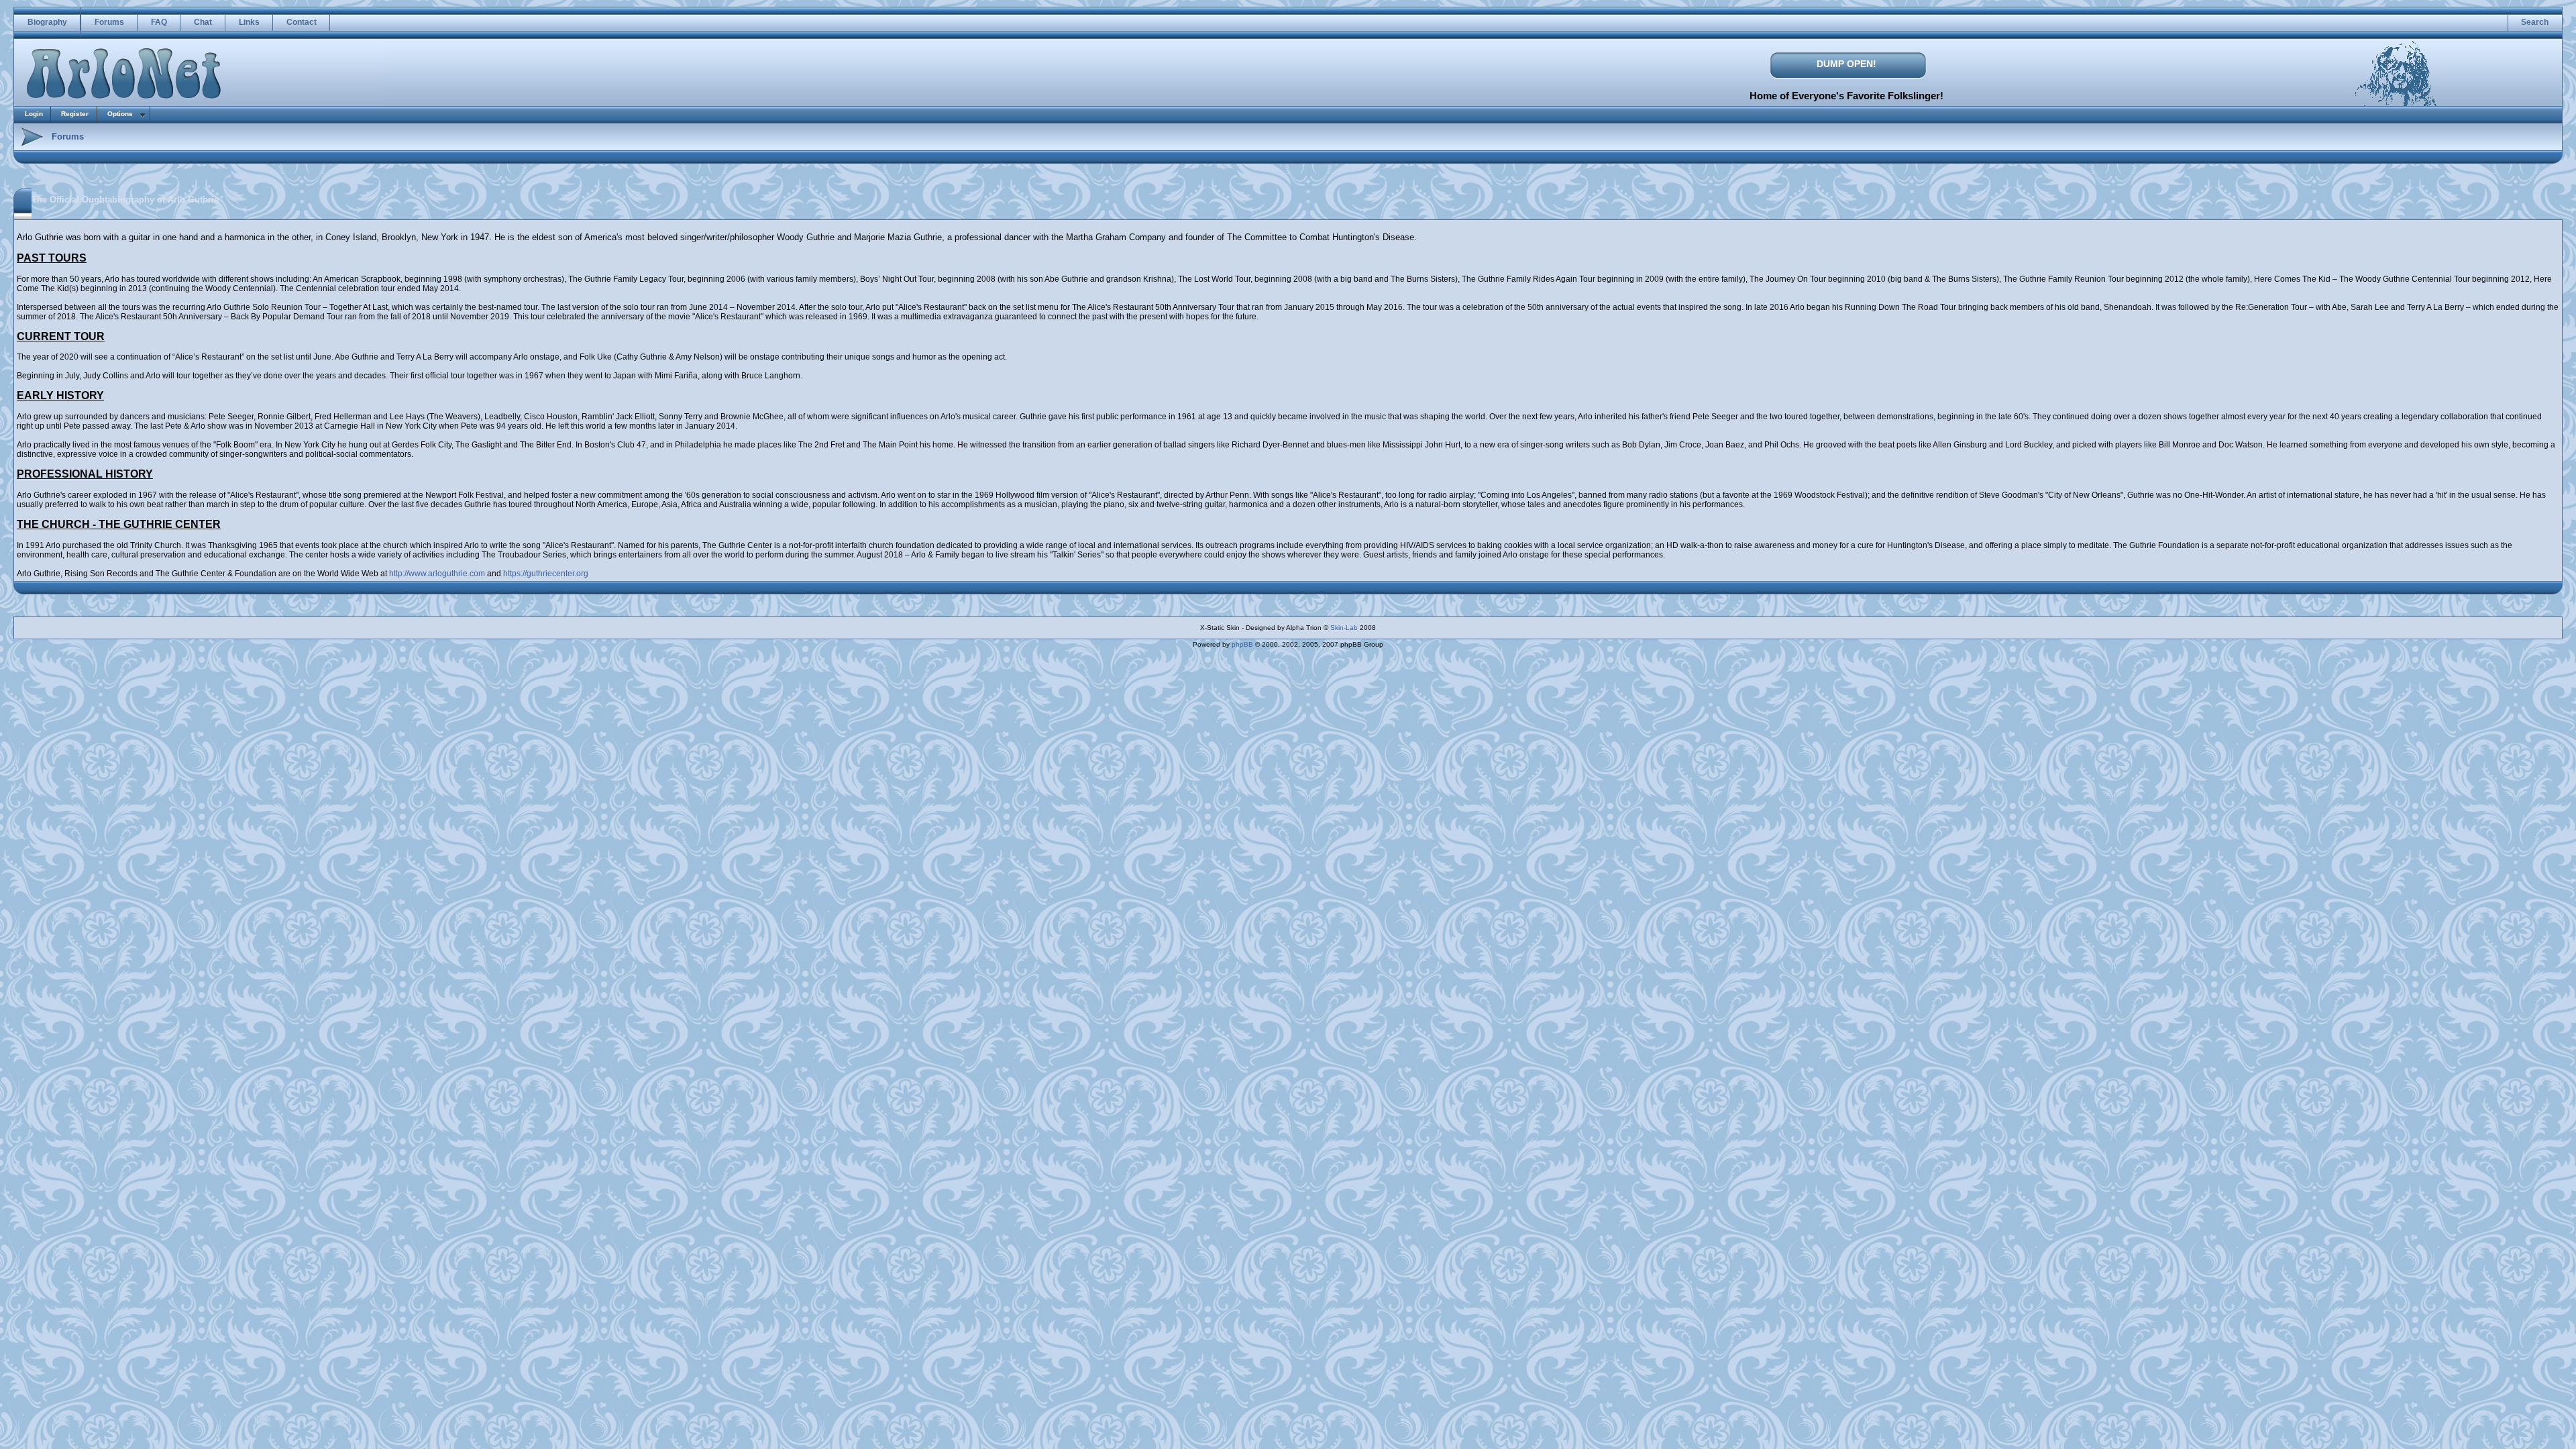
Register (75, 114)
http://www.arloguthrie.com (437, 574)
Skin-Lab (1344, 628)
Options (120, 114)
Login (34, 114)
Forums (109, 22)
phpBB (1242, 644)
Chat (203, 22)
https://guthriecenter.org (546, 574)
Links (249, 22)
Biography (47, 22)
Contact (302, 22)
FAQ (159, 22)
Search (2535, 22)
